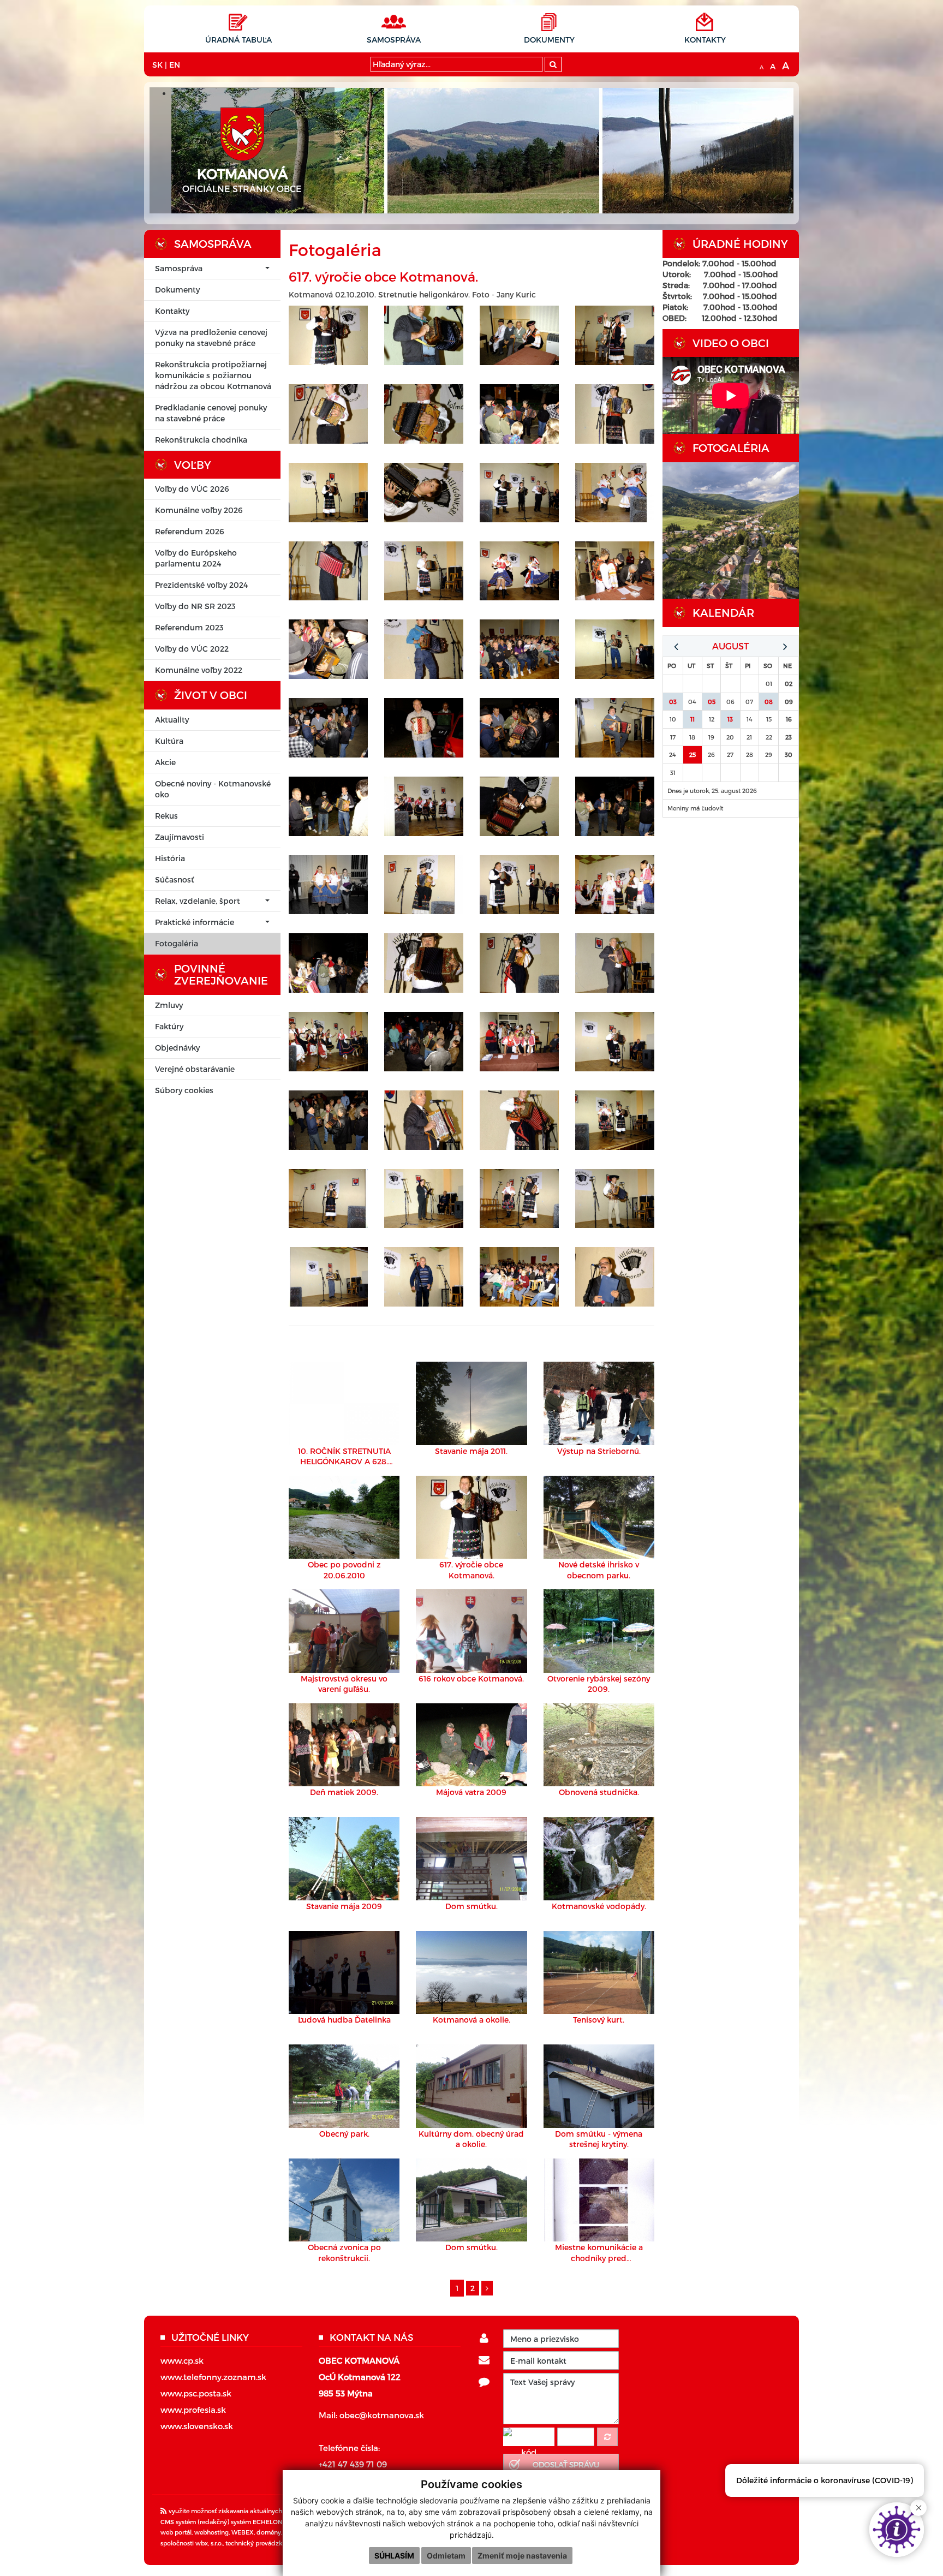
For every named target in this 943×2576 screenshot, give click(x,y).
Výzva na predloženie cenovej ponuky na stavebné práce (211, 338)
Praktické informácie (195, 922)
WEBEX (243, 2532)
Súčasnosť (174, 879)
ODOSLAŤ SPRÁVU (566, 2464)
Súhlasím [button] (394, 2556)
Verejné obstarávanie (195, 1069)
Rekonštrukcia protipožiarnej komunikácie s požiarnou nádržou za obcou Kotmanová (213, 375)
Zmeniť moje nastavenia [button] (522, 2556)
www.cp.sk (182, 2360)
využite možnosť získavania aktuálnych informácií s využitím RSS (262, 2511)
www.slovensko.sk (197, 2426)
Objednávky (177, 1048)
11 (693, 719)
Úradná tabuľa (238, 40)
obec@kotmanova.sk (382, 2415)
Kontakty (705, 40)
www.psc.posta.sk (196, 2393)
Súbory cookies (184, 1090)
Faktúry (169, 1026)
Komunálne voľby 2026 (199, 510)
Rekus (166, 816)
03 (673, 702)
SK (157, 65)
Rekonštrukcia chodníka (201, 440)
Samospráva (394, 40)
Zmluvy (169, 1005)
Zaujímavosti (180, 837)
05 (712, 702)
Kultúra (169, 741)
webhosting (211, 2532)
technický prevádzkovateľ (263, 2543)
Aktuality (172, 720)
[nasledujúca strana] (487, 2288)
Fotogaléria (177, 943)
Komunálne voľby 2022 (199, 670)
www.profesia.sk (193, 2410)
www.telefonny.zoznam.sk (213, 2377)
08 (769, 702)
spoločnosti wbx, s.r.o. (192, 2543)
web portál (176, 2532)
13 (730, 719)
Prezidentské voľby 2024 (201, 585)
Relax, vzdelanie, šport (198, 901)
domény (269, 2532)
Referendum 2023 (189, 627)
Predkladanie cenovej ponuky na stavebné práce (211, 413)
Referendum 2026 (190, 531)
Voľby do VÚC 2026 (192, 489)
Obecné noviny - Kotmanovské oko (213, 789)
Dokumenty (549, 40)
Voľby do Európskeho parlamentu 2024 (196, 558)
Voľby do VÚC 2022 (192, 649)
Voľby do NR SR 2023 (195, 606)
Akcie (165, 762)
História (170, 858)
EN (175, 65)
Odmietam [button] (446, 2556)
